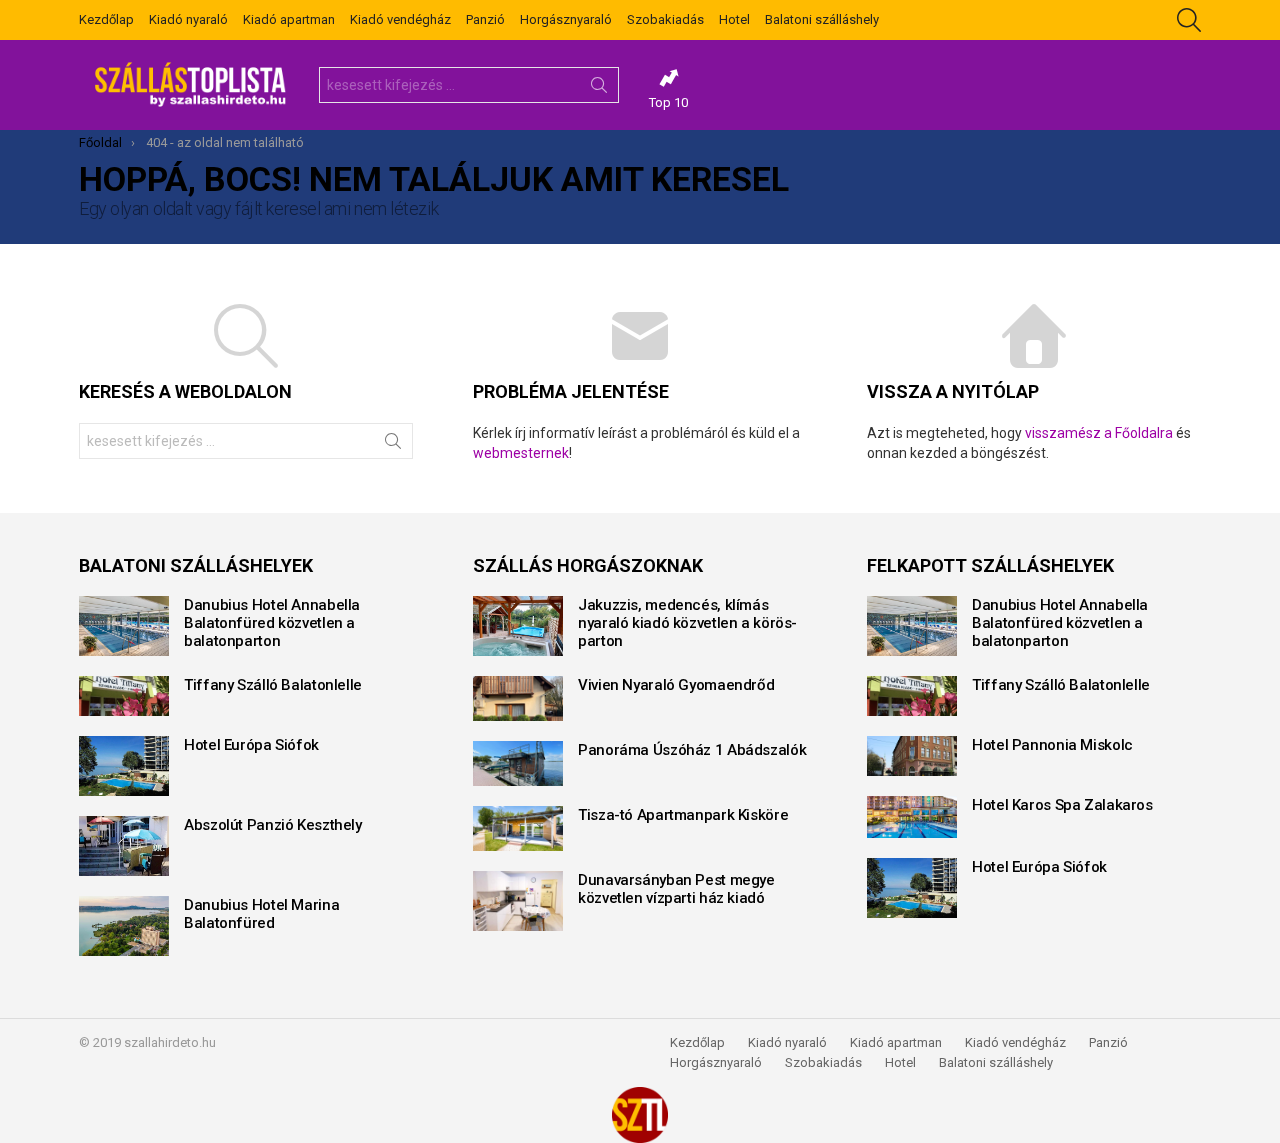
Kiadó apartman (289, 19)
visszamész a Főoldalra (1099, 433)
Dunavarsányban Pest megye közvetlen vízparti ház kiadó (676, 889)
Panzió (485, 19)
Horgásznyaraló (566, 19)
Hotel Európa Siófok (251, 745)
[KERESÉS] (1189, 20)
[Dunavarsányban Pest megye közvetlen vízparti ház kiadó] (518, 901)
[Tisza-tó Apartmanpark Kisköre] (518, 828)
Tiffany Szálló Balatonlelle (273, 685)
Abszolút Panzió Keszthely (273, 825)
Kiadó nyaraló (188, 19)
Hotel (734, 19)
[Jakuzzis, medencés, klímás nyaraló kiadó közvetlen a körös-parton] (518, 626)
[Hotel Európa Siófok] (124, 766)
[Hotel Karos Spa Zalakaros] (912, 817)
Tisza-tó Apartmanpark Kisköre (683, 815)
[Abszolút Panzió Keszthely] (124, 846)
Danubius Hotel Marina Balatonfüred (261, 914)
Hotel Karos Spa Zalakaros (1062, 805)
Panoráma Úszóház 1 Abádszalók (692, 750)
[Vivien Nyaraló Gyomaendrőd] (518, 698)
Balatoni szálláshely (822, 19)
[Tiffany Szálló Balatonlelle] (124, 696)
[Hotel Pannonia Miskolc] (912, 756)
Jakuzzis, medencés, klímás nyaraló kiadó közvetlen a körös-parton (687, 623)
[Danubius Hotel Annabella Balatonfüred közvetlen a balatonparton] (124, 626)
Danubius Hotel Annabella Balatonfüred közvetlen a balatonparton (272, 623)
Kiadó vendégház (400, 19)
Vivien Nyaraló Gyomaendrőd (676, 685)
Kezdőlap (106, 19)
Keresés (599, 89)
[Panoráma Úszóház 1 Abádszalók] (518, 763)
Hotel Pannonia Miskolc (1052, 745)
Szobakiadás (665, 19)
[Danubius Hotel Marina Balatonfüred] (124, 926)
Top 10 (668, 102)
